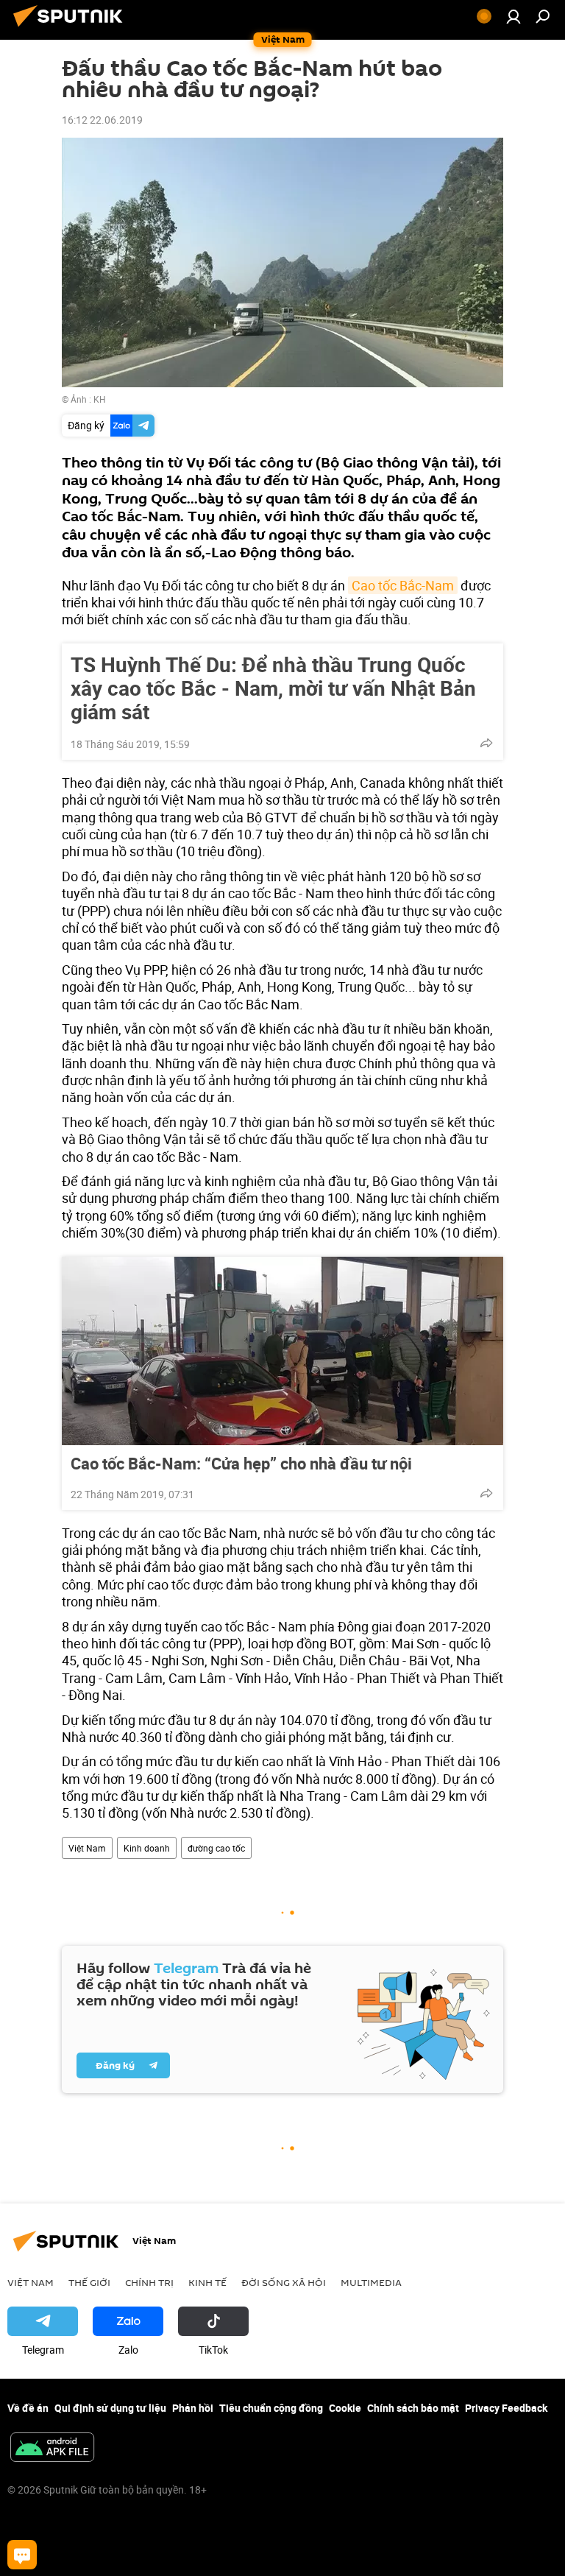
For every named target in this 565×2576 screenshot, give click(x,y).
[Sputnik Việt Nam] (72, 28)
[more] (486, 743)
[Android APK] (52, 2449)
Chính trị (149, 2282)
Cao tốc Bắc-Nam (403, 585)
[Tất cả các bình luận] (22, 2555)
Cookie (345, 2408)
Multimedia (371, 2282)
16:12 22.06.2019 (102, 120)
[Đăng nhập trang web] (514, 16)
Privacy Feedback (506, 2408)
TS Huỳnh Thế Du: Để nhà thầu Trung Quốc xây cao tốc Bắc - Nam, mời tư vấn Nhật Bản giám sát (273, 688)
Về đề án (28, 2408)
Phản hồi (193, 2408)
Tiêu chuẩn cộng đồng (271, 2408)
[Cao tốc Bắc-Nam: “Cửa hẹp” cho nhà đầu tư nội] (282, 1351)
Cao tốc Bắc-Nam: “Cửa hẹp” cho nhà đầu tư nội (241, 1464)
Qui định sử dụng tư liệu (110, 2408)
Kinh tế (207, 2282)
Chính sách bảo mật (413, 2408)
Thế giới (89, 2282)
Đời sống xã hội (284, 2282)
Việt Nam (87, 1848)
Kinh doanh (147, 1848)
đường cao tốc (216, 1848)
